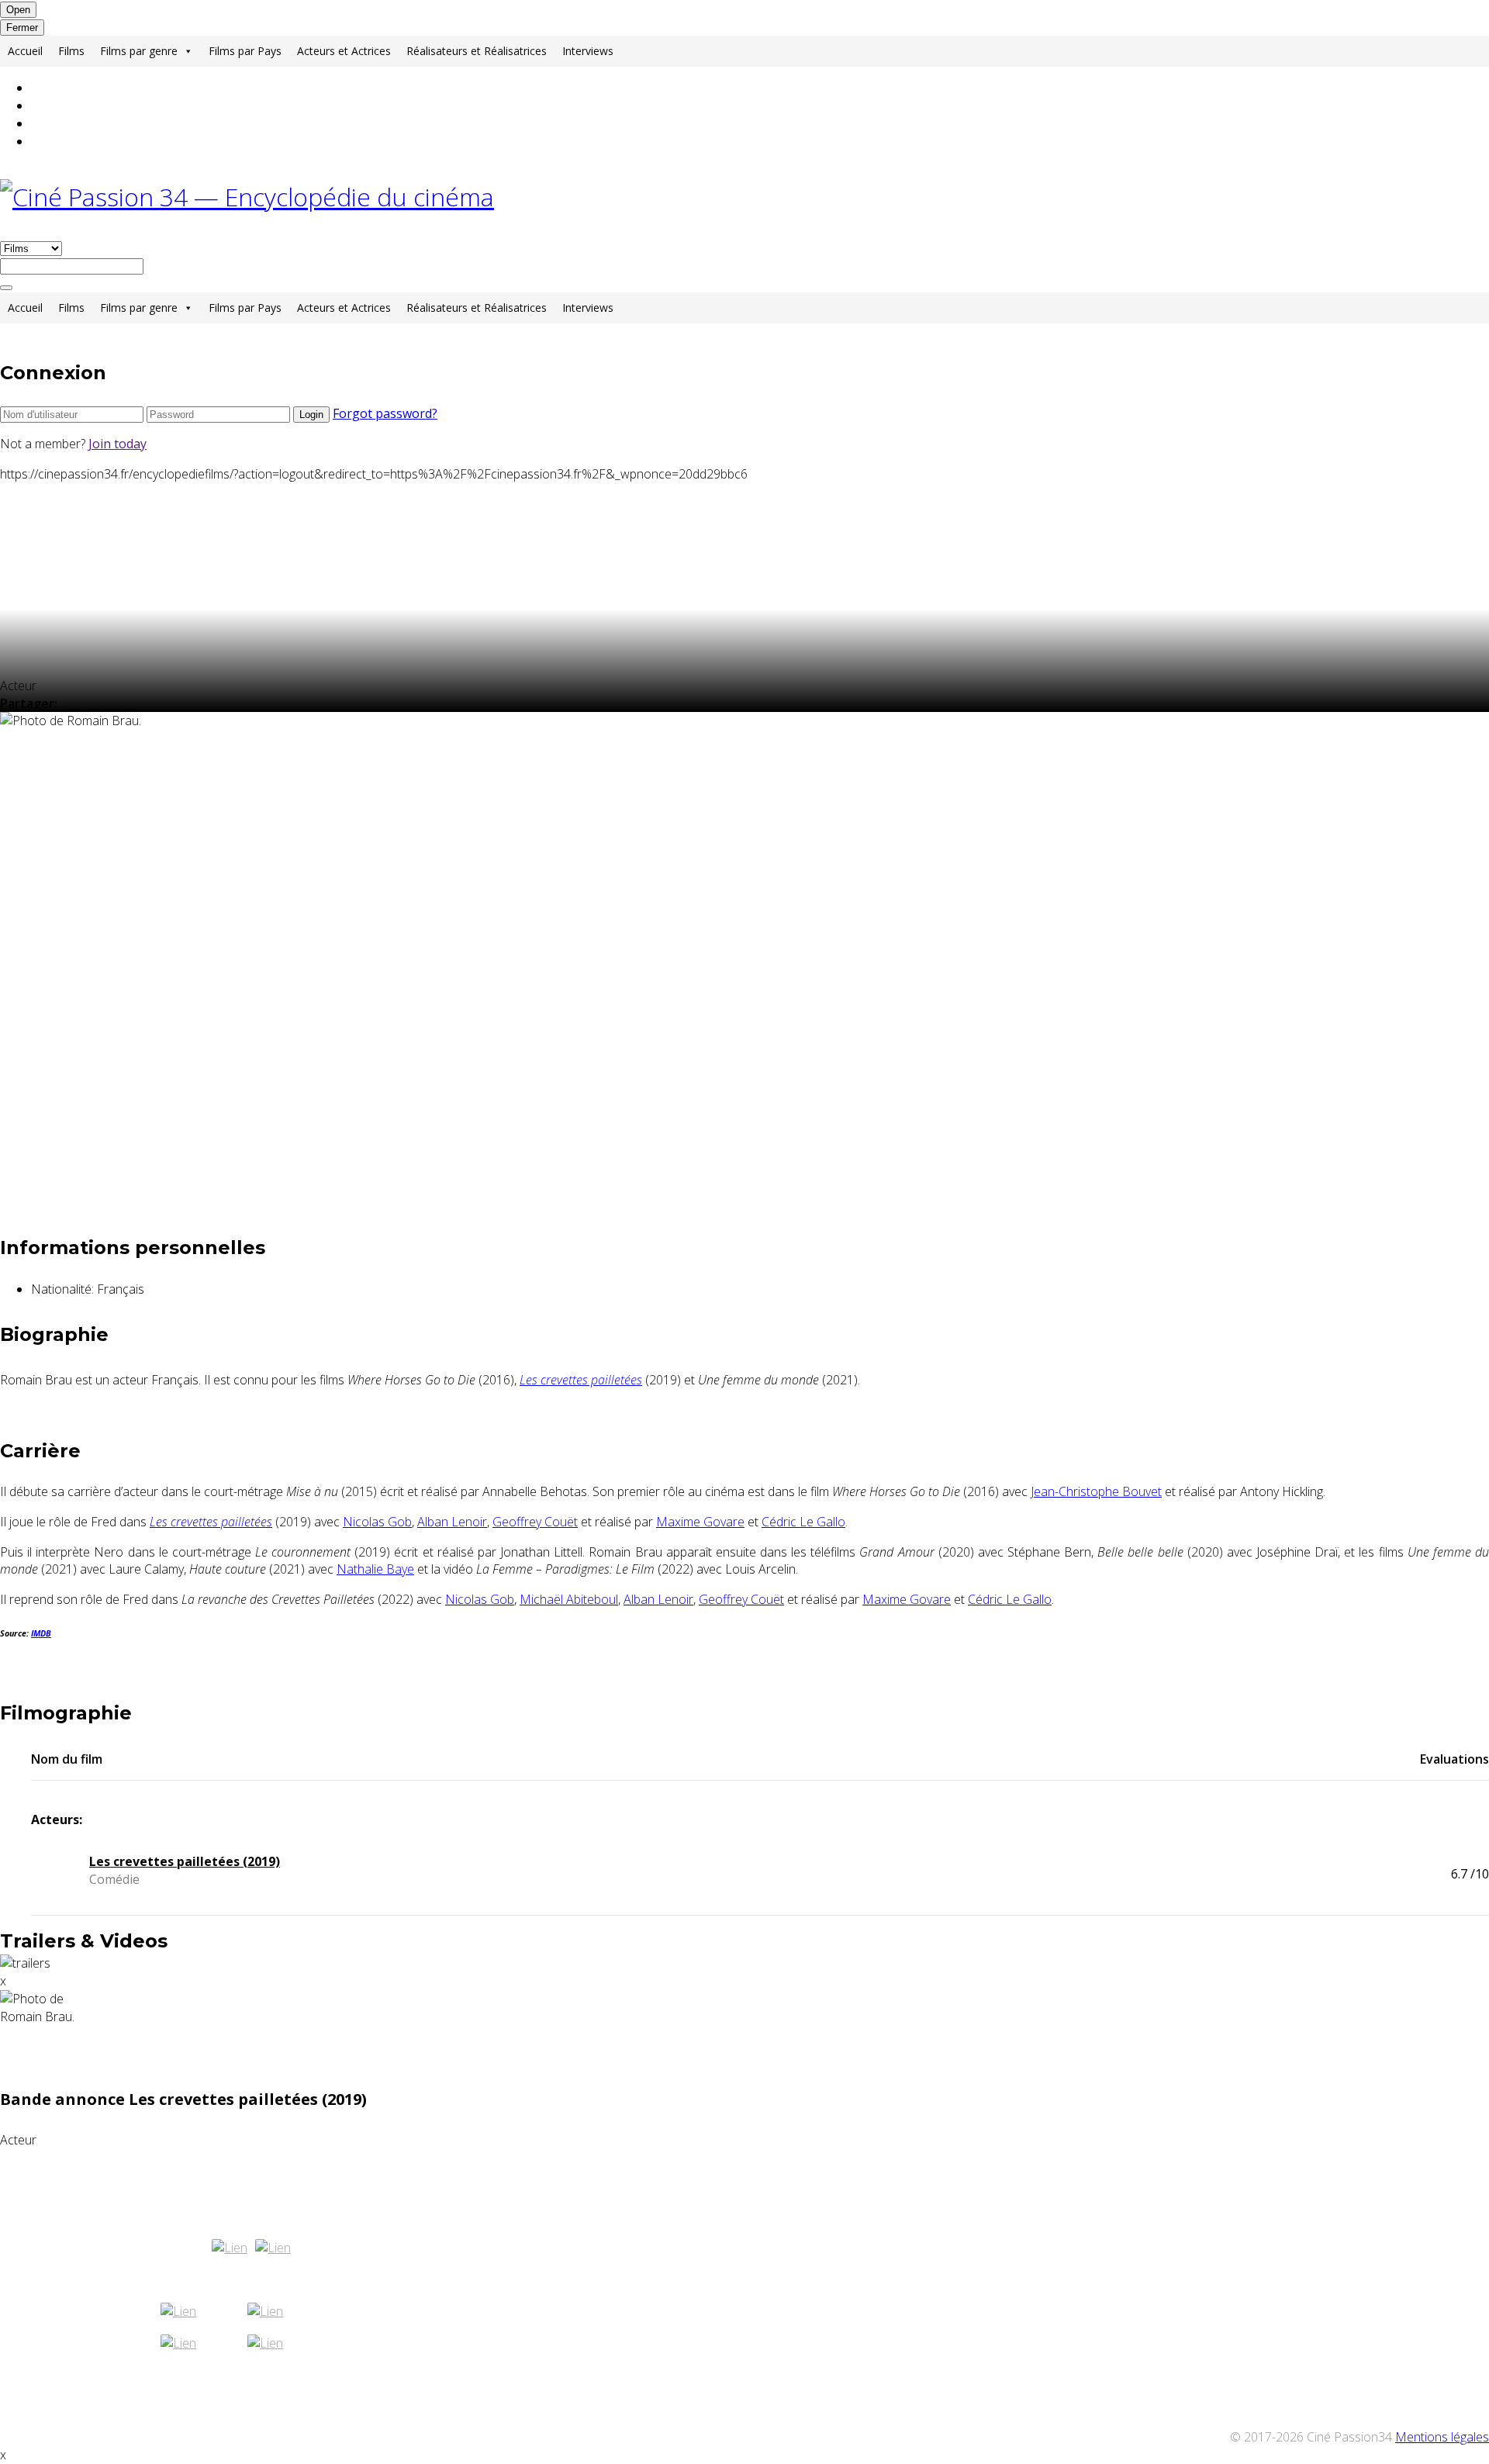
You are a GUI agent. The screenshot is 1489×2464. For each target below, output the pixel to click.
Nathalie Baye (375, 1569)
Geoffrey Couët (535, 1522)
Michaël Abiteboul (569, 1599)
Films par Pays (245, 51)
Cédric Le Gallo (803, 1522)
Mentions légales (1442, 2437)
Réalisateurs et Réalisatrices (477, 51)
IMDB (41, 1633)
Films (71, 51)
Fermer (22, 28)
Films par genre (139, 51)
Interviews (588, 51)
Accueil (25, 51)
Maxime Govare (700, 1522)
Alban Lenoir (452, 1522)
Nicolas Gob (377, 1522)
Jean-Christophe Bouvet (1096, 1491)
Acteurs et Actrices (344, 51)
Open (18, 10)
